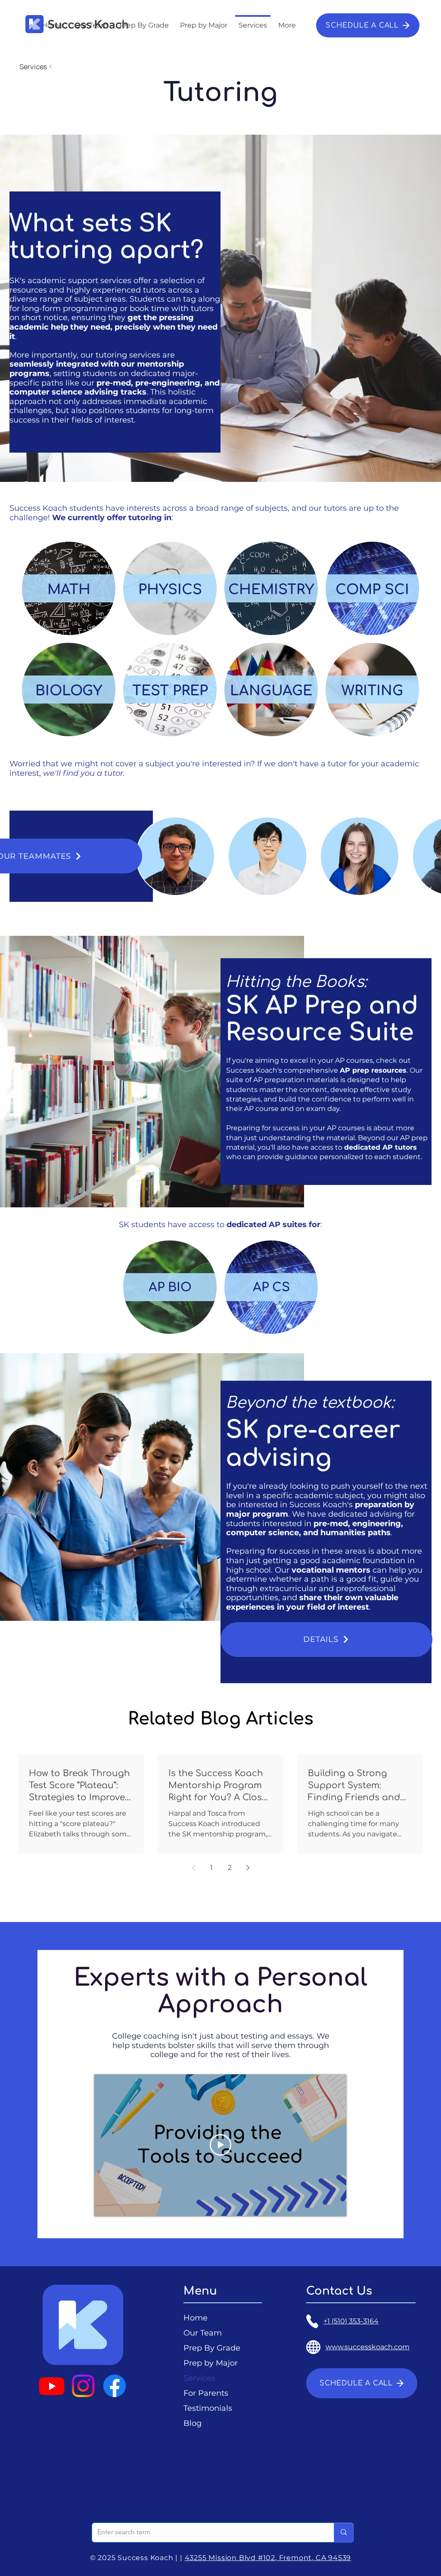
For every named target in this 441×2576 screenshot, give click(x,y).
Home (196, 2318)
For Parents (206, 2393)
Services (199, 2378)
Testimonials (208, 2408)
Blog (193, 2423)
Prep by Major (211, 2363)
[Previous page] (193, 1868)
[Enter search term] (343, 2533)
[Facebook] (115, 2386)
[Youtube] (52, 2386)
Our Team (203, 2333)
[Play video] (220, 2145)
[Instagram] (83, 2386)
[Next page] (248, 1868)
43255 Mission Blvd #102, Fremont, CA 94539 (268, 2558)
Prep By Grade (212, 2348)
